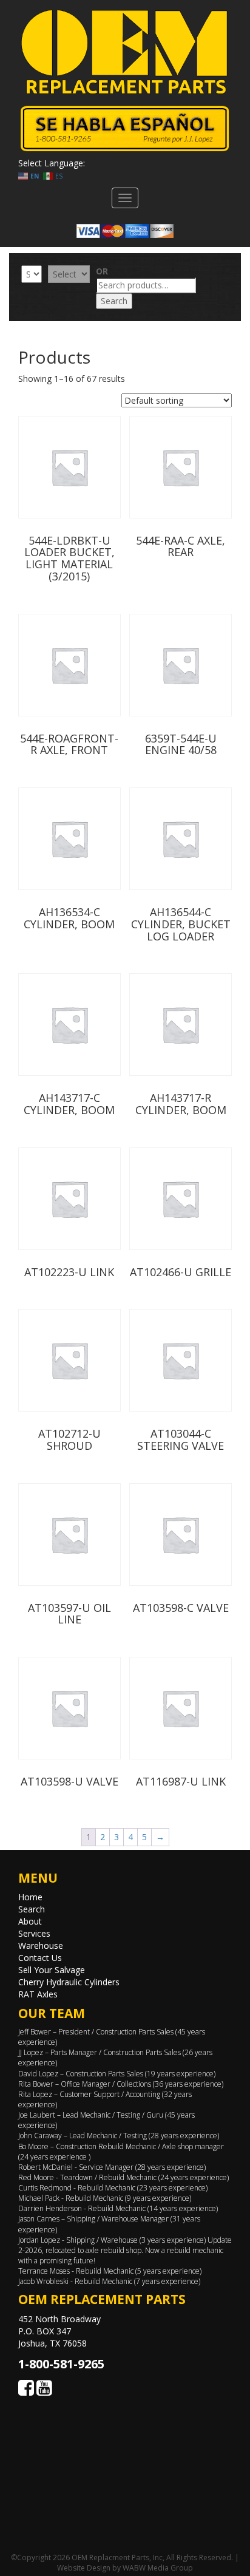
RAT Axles (38, 1994)
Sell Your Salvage (52, 1970)
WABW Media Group (158, 2568)
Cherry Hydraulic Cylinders (69, 1982)
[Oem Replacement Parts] (125, 52)
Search (114, 301)
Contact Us (40, 1958)
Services (34, 1933)
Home (30, 1897)
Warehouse (41, 1946)
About (30, 1921)
